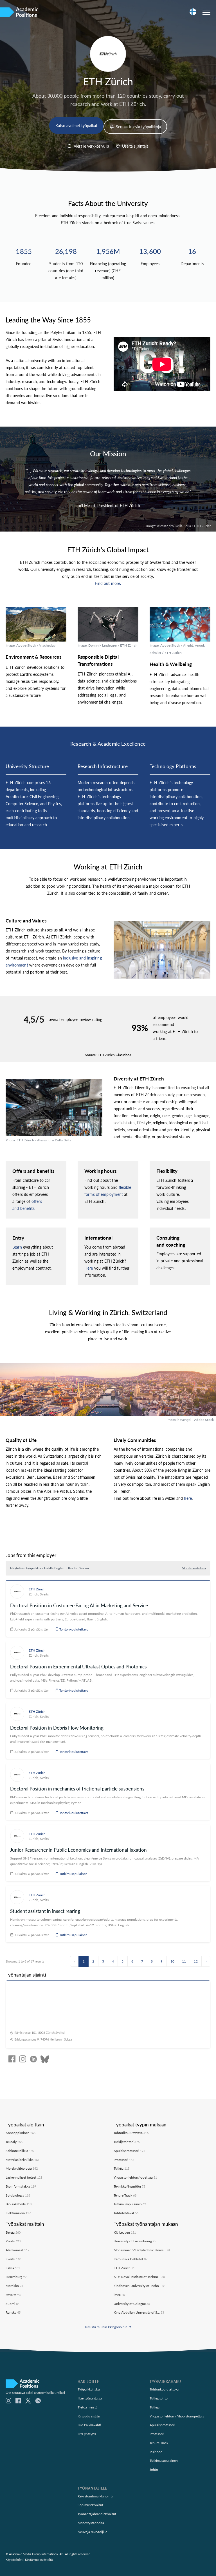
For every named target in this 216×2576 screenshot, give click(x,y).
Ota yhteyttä (87, 2434)
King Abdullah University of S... (139, 2312)
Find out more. (108, 583)
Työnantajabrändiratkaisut (97, 2514)
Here (89, 1268)
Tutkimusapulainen (73, 1874)
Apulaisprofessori (129, 2151)
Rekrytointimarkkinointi (95, 2496)
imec (119, 2295)
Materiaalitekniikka (22, 2160)
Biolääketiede (19, 2204)
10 (172, 1961)
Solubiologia (18, 2195)
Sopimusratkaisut (90, 2505)
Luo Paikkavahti (89, 2425)
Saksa (13, 2268)
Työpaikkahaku (89, 2389)
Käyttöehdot (14, 2560)
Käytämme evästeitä (39, 2560)
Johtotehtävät (126, 2213)
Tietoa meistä (87, 2407)
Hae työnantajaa (90, 2398)
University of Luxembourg (135, 2241)
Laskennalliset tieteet (24, 2177)
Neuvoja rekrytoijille (92, 2532)
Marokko (14, 2286)
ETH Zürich (37, 1589)
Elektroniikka (18, 2213)
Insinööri (156, 2452)
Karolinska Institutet (130, 2259)
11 (184, 1961)
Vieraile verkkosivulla (91, 146)
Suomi (13, 2303)
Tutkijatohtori (127, 2142)
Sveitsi (45, 1594)
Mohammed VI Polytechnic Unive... (142, 2250)
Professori (124, 2160)
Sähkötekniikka (20, 2151)
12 (196, 1961)
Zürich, (34, 1594)
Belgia (13, 2232)
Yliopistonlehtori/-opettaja (135, 2177)
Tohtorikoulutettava (73, 1629)
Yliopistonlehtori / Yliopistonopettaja (177, 2416)
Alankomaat (17, 2250)
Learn (17, 1247)
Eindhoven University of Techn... (140, 2286)
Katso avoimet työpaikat (76, 125)
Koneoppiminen (21, 2133)
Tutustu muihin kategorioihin (106, 2327)
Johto (154, 2469)
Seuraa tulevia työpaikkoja (138, 127)
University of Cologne (132, 2303)
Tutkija (121, 2168)
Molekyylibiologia (22, 2168)
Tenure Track (125, 2195)
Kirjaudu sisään (89, 2416)
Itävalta (13, 2295)
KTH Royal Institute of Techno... (139, 2277)
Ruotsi (13, 2241)
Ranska (13, 2312)
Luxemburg (16, 2277)
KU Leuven (125, 2232)
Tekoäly (14, 2142)
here (188, 1498)
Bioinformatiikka (21, 2186)
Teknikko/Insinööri (129, 2186)
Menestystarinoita (91, 2523)
